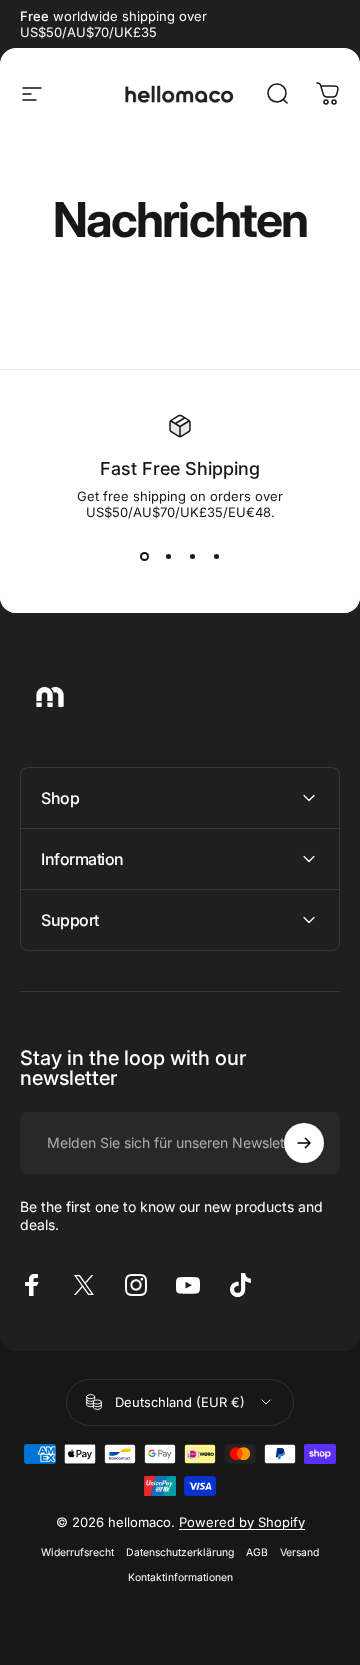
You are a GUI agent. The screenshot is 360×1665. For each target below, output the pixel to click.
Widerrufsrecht (77, 1552)
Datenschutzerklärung (180, 1552)
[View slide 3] (192, 556)
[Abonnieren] (304, 1143)
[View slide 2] (168, 556)
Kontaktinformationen (180, 1577)
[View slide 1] (144, 556)
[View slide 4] (216, 556)
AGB (257, 1552)
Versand (299, 1552)
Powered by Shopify (242, 1522)
